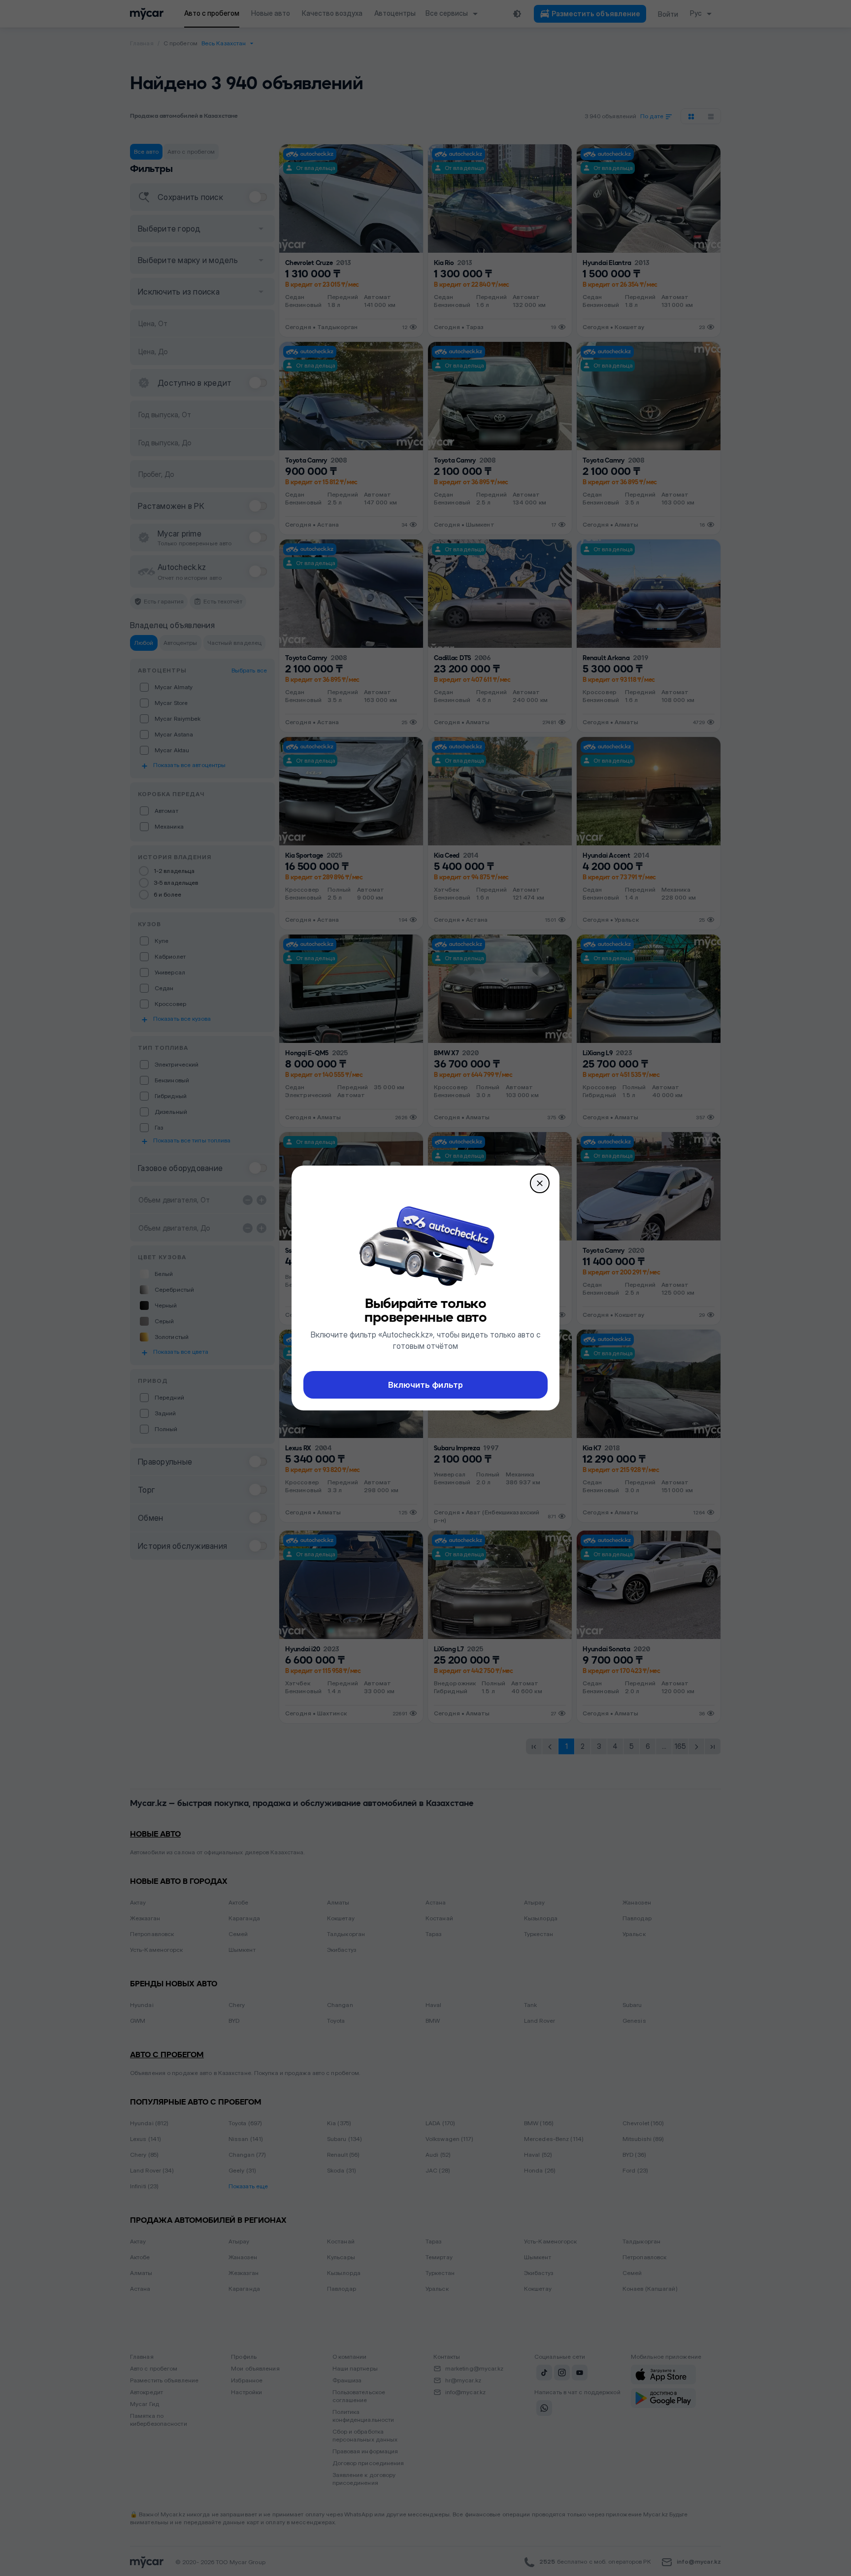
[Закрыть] (540, 1183)
